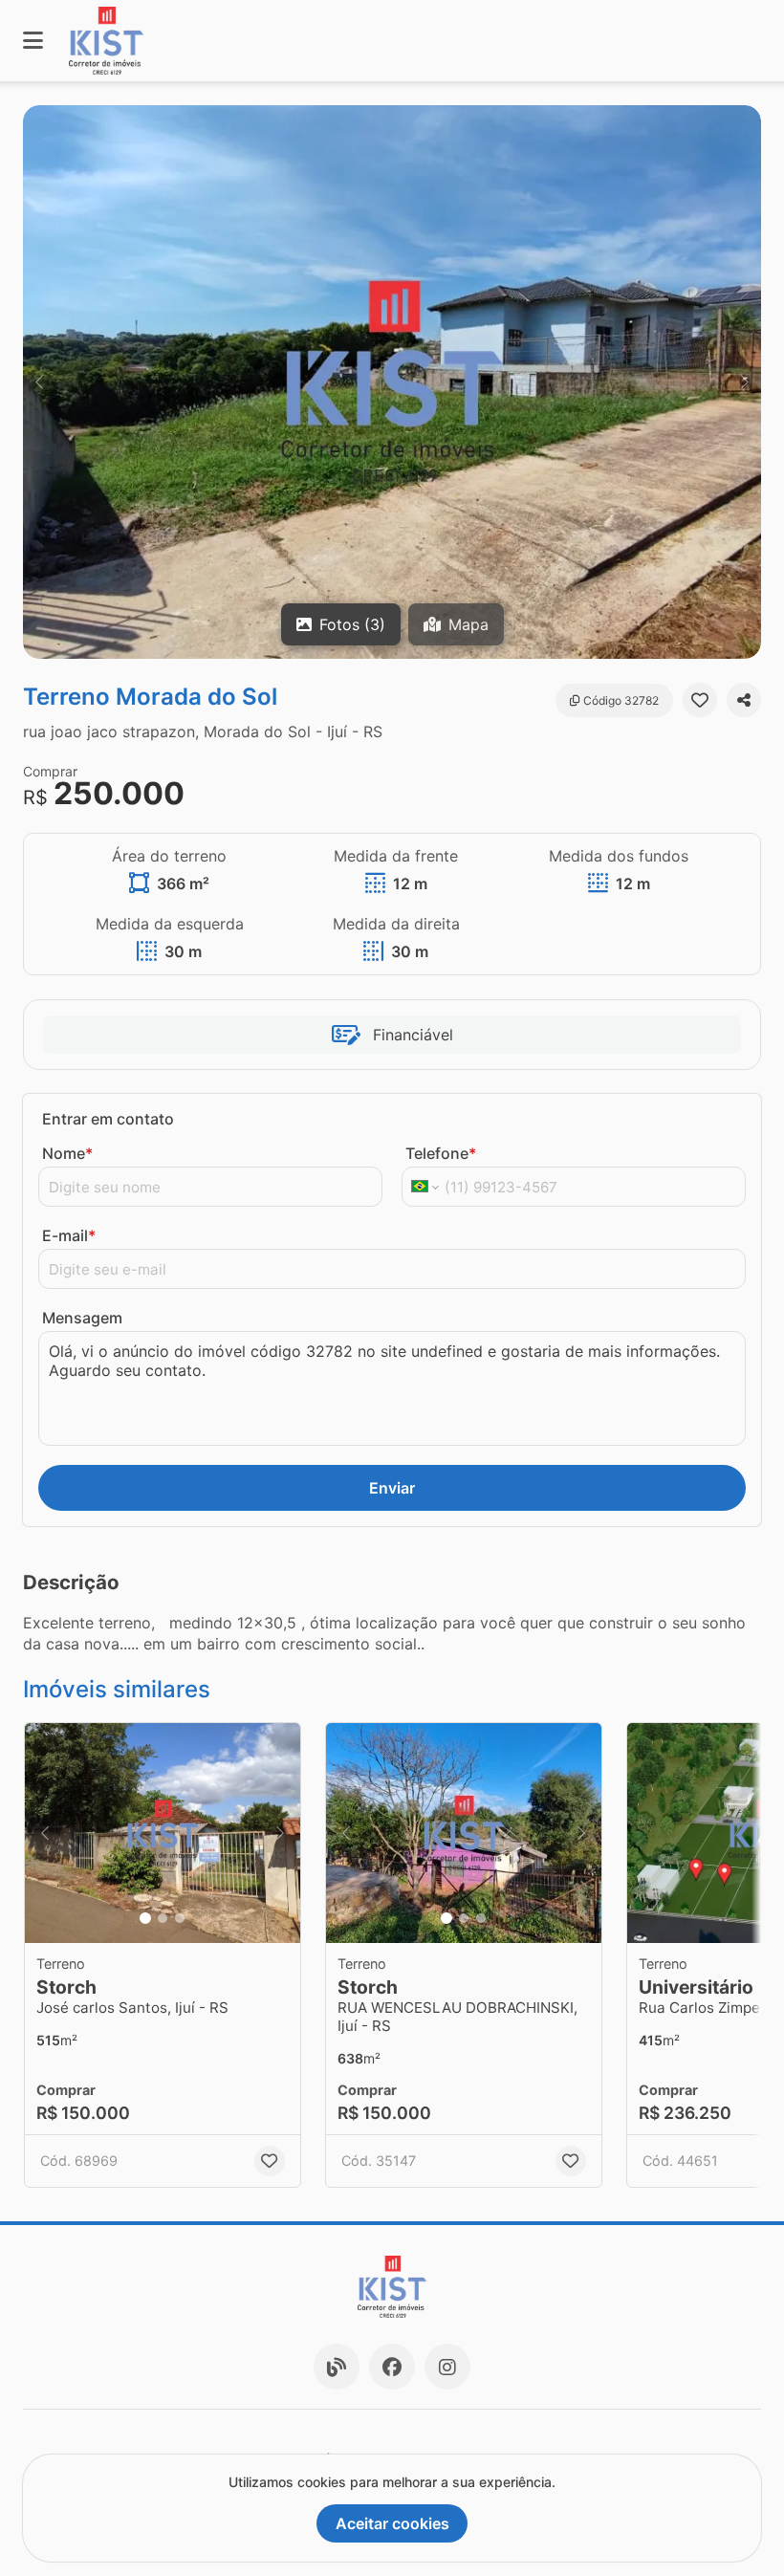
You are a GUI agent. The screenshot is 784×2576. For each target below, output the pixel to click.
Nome (67, 1153)
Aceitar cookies (392, 2523)
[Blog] (337, 2367)
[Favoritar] (700, 700)
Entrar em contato (108, 1119)
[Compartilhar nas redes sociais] (744, 700)
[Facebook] (392, 2367)
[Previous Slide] (39, 382)
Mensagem (82, 1318)
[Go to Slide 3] (180, 1918)
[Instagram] (447, 2367)
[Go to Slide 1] (145, 1918)
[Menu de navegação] (33, 41)
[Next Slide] (745, 382)
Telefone (441, 1153)
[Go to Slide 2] (163, 1918)
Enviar (392, 1488)
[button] (392, 382)
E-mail (69, 1235)
